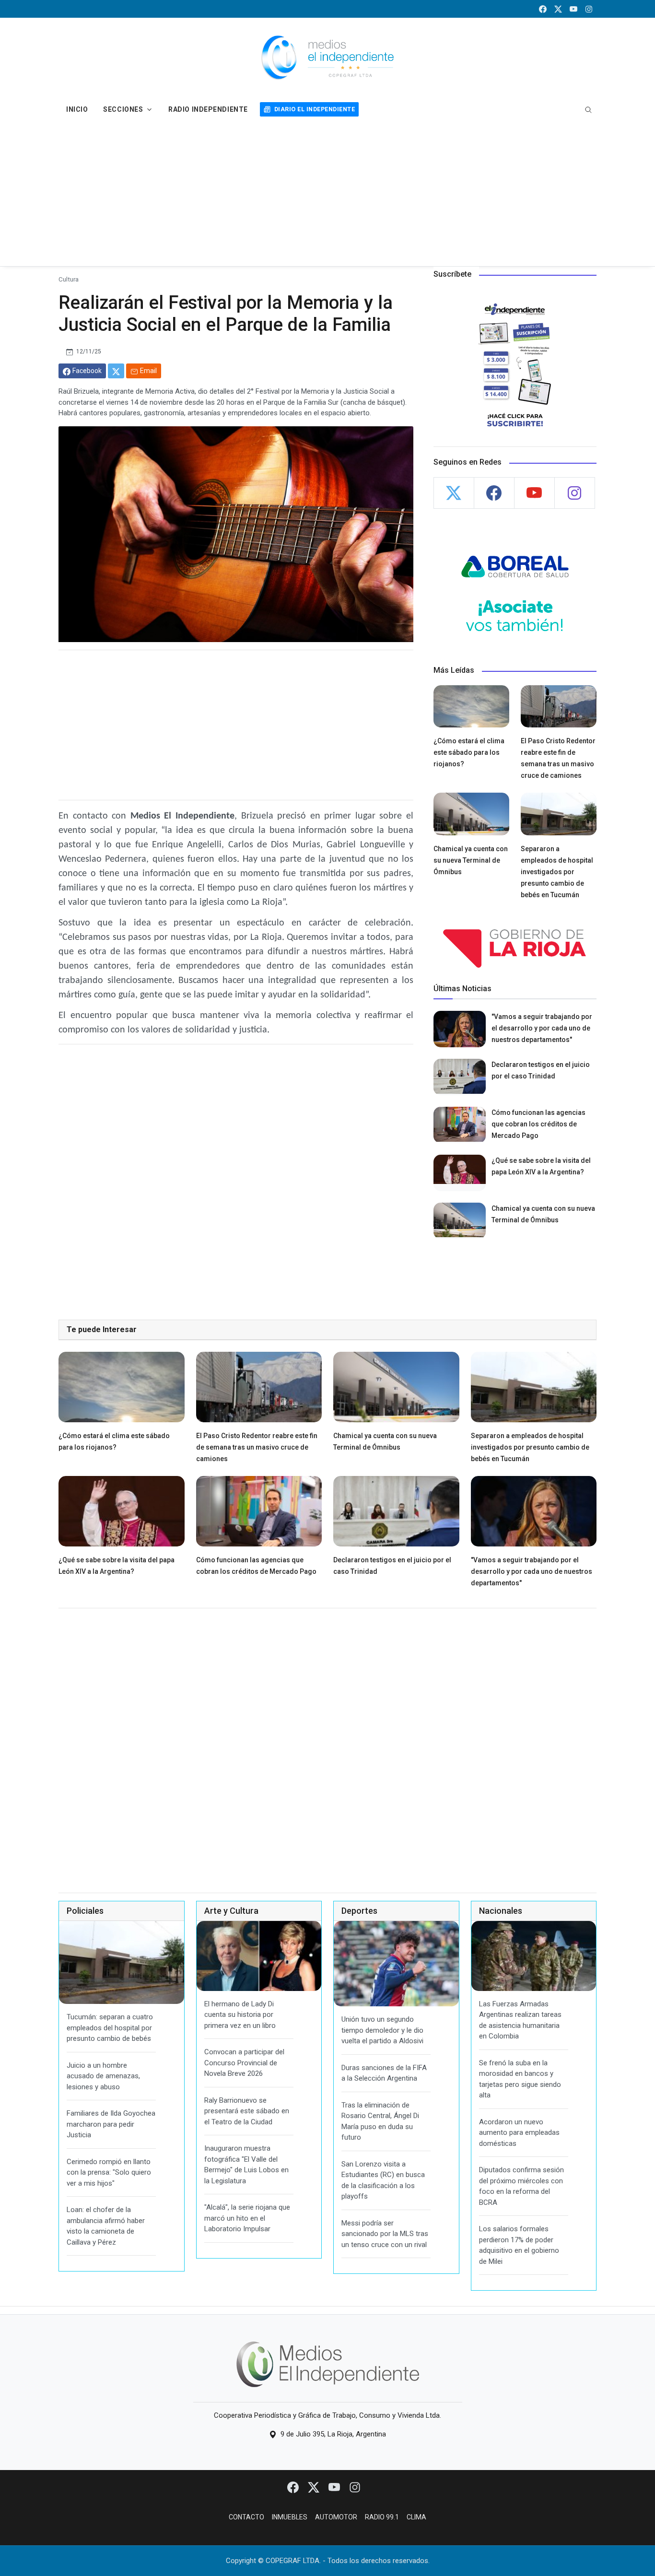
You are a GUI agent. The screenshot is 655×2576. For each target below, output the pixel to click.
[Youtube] (335, 2487)
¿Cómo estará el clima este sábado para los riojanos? (469, 752)
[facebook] (543, 9)
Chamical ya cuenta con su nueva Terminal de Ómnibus (471, 860)
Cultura (69, 279)
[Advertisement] (327, 194)
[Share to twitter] (116, 371)
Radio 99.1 (382, 2517)
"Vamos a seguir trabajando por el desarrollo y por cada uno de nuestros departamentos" (542, 1028)
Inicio (77, 109)
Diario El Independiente (315, 109)
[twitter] (558, 9)
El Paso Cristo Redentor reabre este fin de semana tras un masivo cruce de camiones (257, 1447)
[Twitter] (314, 2487)
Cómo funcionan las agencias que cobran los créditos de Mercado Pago (538, 1124)
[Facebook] (294, 2487)
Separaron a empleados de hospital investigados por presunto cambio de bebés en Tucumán (557, 872)
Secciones (123, 109)
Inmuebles (290, 2517)
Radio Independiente (208, 109)
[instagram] (589, 9)
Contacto (246, 2517)
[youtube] (573, 9)
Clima (416, 2517)
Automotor (336, 2517)
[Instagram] (355, 2487)
